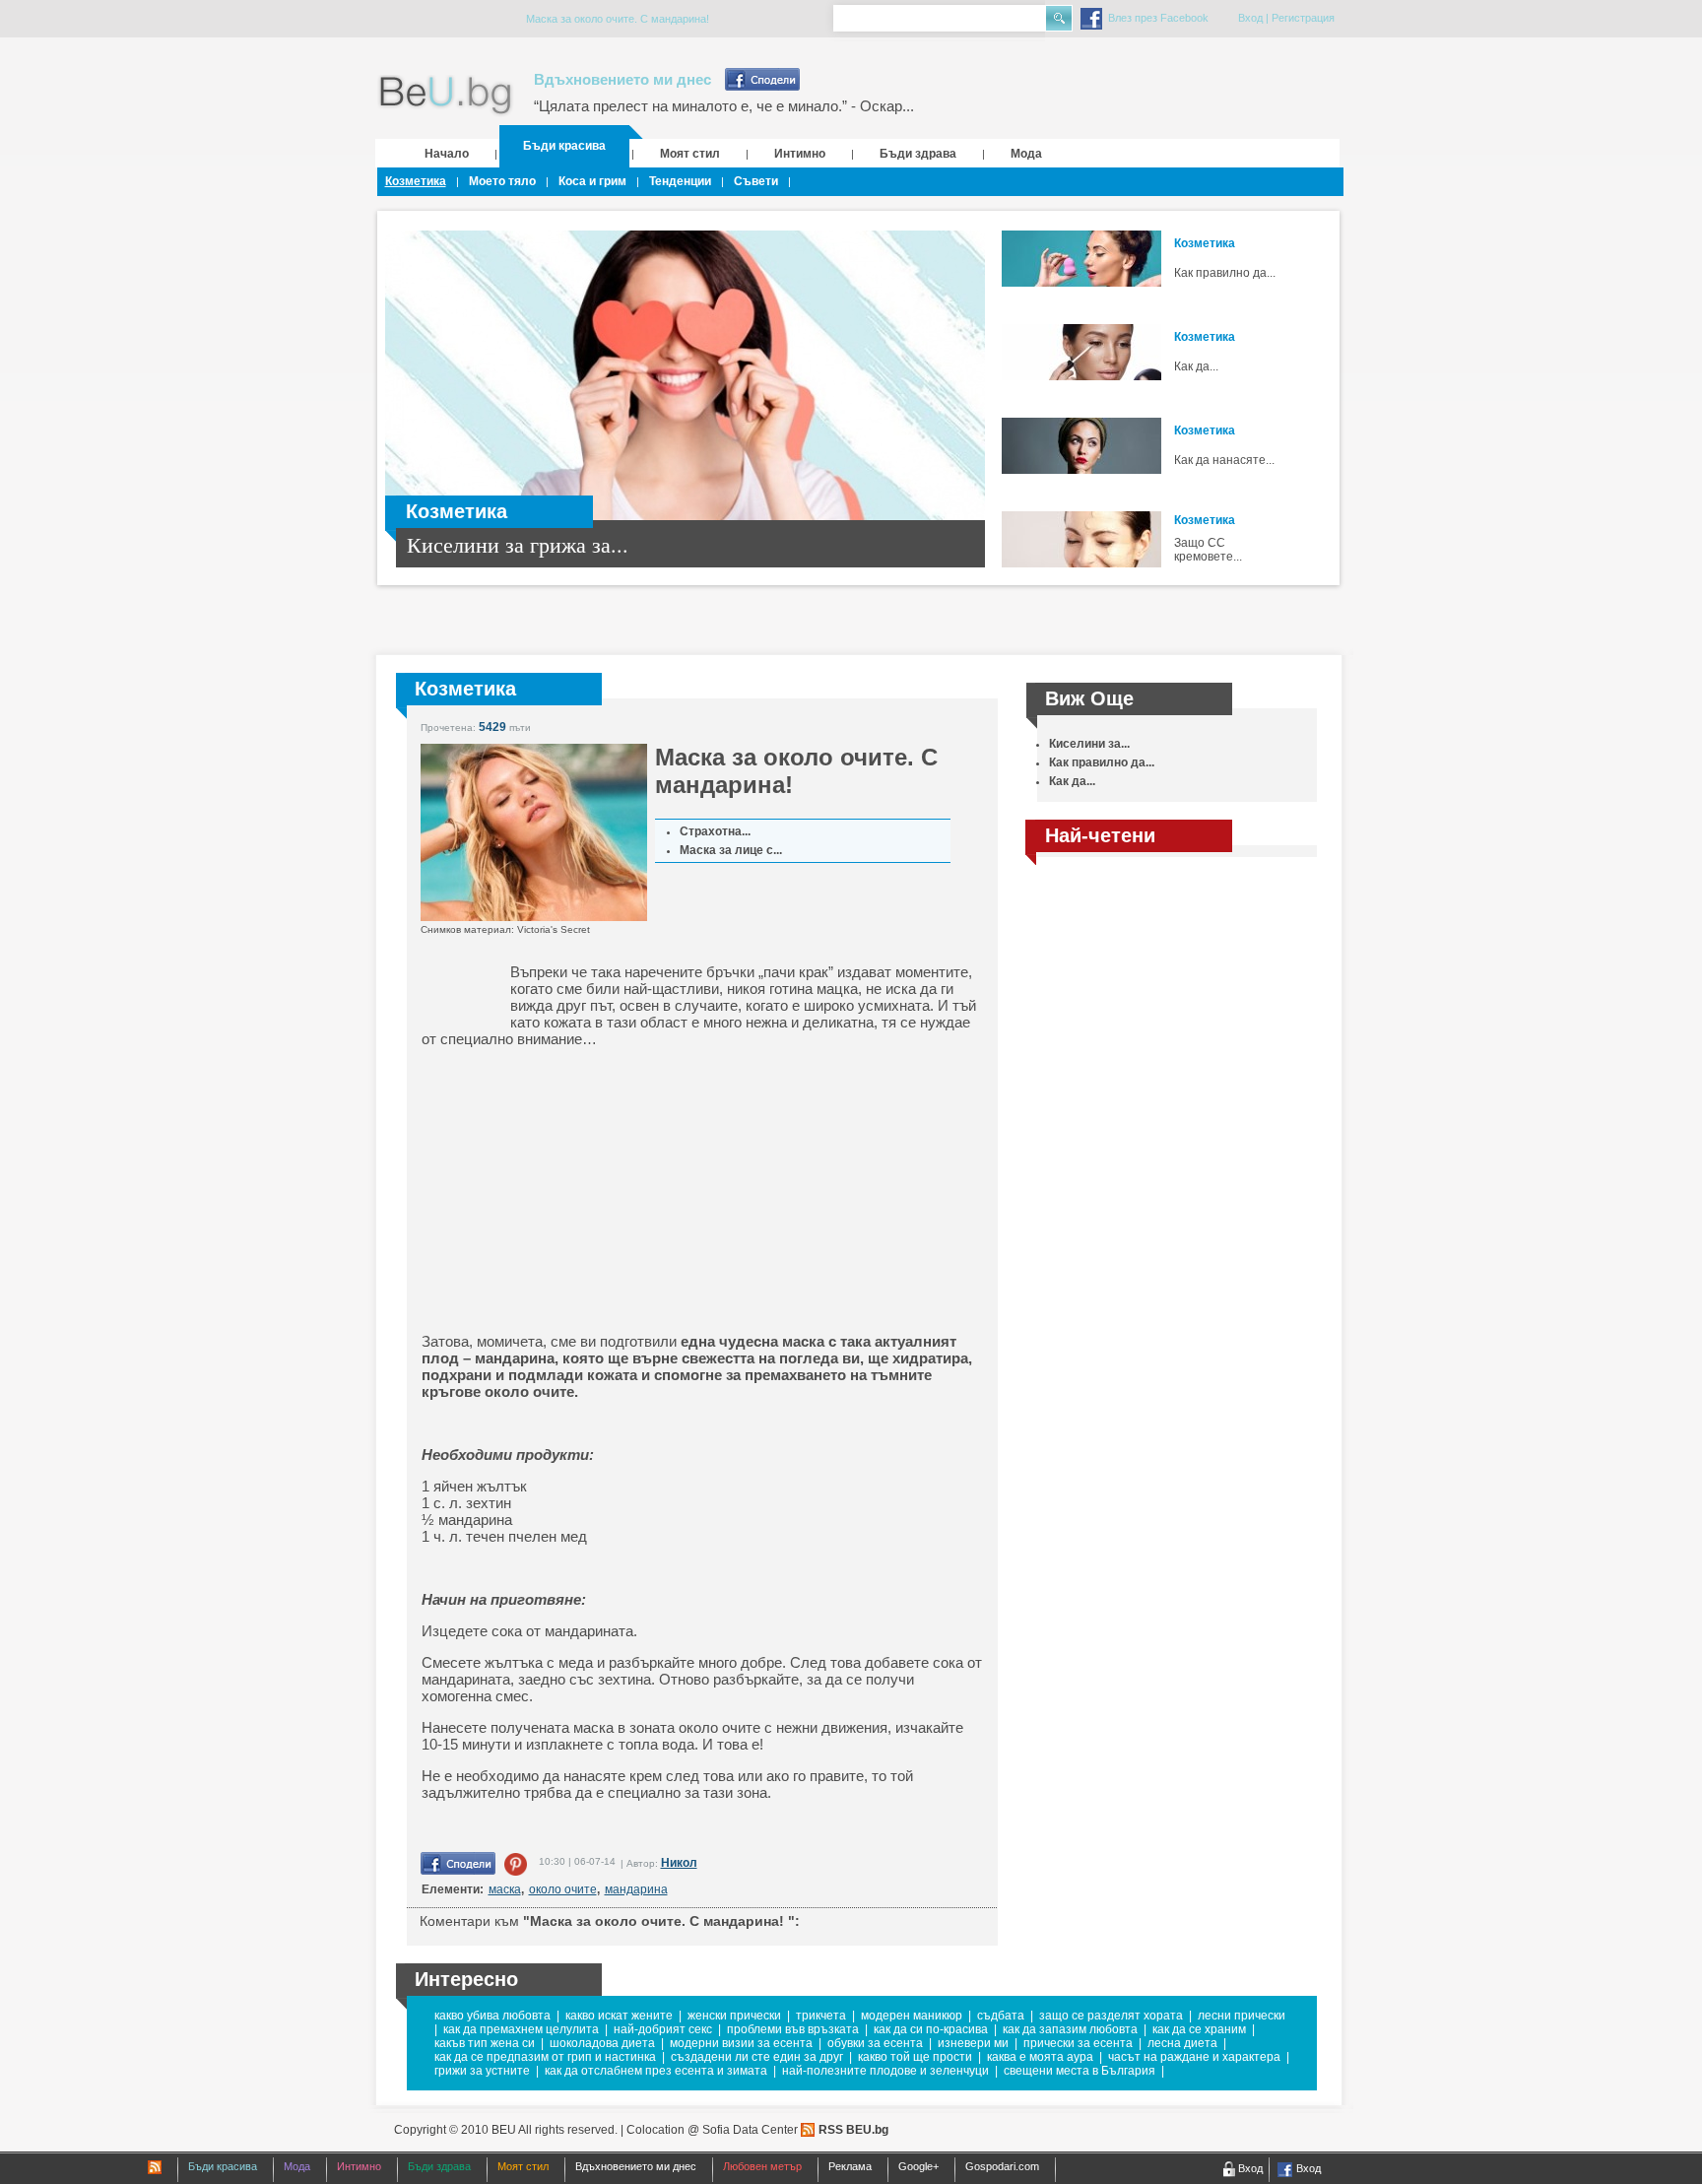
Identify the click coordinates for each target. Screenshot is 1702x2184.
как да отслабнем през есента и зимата (656, 2071)
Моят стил (690, 154)
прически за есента (1078, 2043)
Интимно (800, 154)
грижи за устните (482, 2071)
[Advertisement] (574, 1190)
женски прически (734, 2016)
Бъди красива (564, 146)
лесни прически (1242, 2016)
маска (505, 1889)
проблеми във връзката (793, 2029)
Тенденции (680, 181)
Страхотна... (715, 831)
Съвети (756, 181)
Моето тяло (502, 181)
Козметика (416, 181)
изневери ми (973, 2043)
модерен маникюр (912, 2016)
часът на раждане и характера (1194, 2057)
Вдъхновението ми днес (622, 79)
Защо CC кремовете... (1208, 550)
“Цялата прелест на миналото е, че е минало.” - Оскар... (724, 106)
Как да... (1196, 366)
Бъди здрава (918, 154)
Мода (1026, 154)
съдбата (1001, 2016)
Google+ (918, 2166)
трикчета (821, 2016)
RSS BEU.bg (853, 2130)
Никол (679, 1863)
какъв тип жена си (485, 2043)
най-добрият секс (663, 2029)
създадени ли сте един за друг (757, 2057)
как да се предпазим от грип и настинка (545, 2057)
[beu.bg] (446, 96)
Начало (447, 154)
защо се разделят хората (1111, 2016)
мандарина (636, 1889)
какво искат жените (619, 2016)
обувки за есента (875, 2043)
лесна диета (1182, 2043)
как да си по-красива (931, 2029)
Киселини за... (1089, 744)
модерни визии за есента (741, 2043)
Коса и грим (592, 181)
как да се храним (1199, 2029)
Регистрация (1303, 18)
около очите (563, 1889)
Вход (1250, 18)
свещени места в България (1080, 2071)
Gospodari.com (1002, 2166)
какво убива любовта (492, 2016)
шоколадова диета (602, 2043)
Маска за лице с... (731, 850)
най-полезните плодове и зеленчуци (885, 2071)
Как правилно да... (1225, 273)
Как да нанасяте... (1224, 460)
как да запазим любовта (1070, 2029)
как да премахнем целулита (521, 2029)
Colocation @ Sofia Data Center (712, 2130)
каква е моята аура (1040, 2057)
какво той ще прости (915, 2057)
